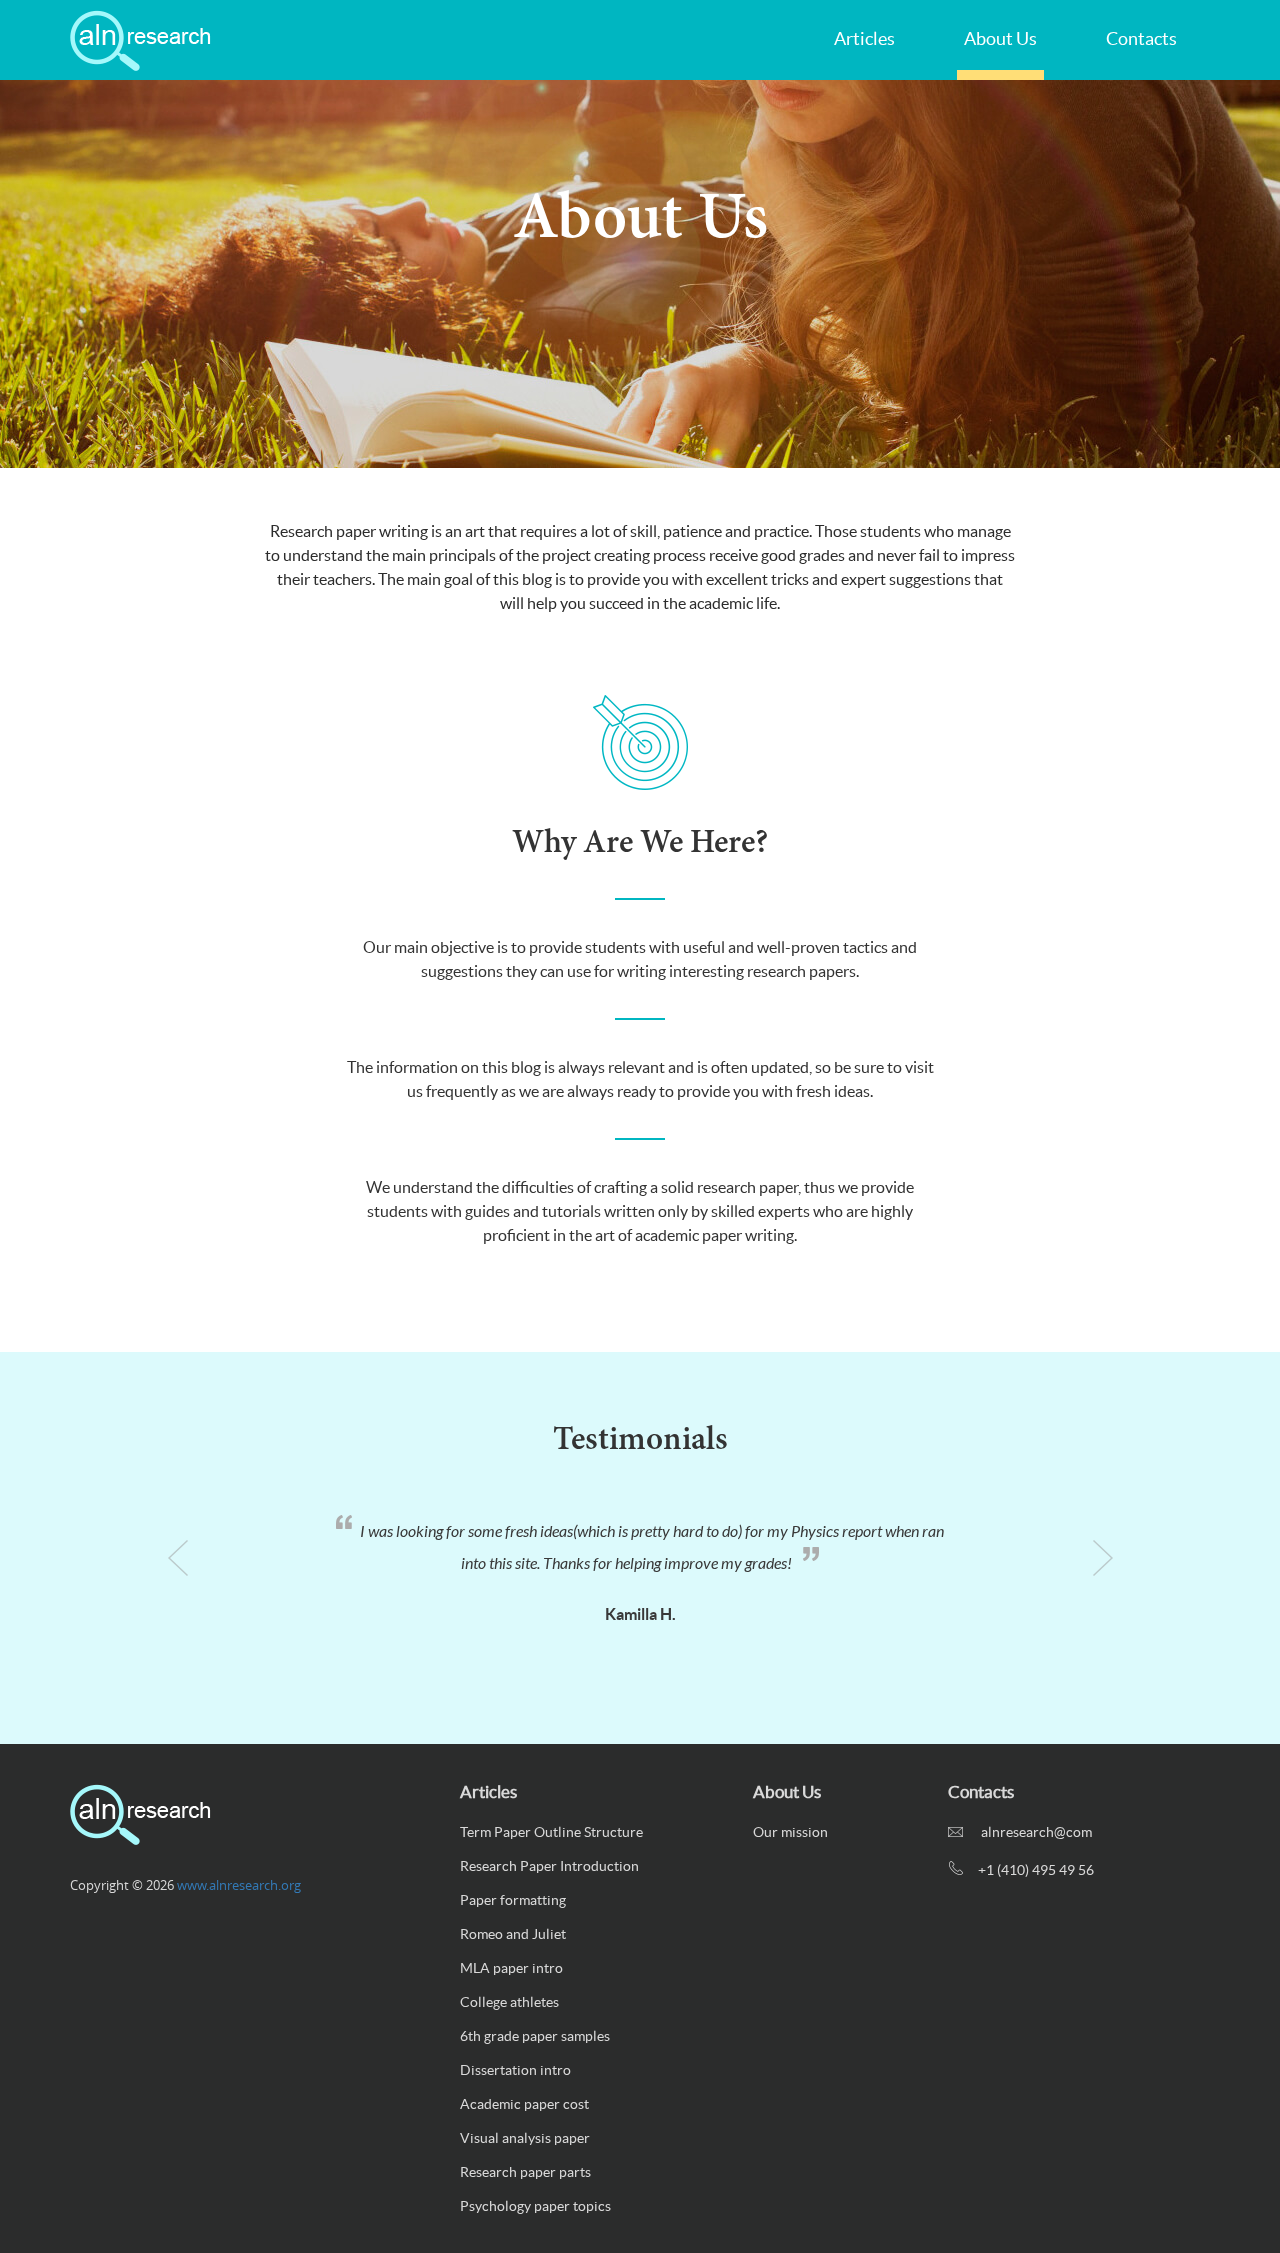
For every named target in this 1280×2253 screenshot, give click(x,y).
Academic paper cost (524, 2104)
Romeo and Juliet (513, 1934)
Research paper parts (525, 2172)
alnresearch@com (1035, 1832)
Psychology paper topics (535, 2206)
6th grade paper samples (535, 2036)
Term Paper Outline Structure (551, 1832)
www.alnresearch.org (239, 1885)
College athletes (509, 2002)
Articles (864, 38)
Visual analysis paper (525, 2138)
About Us (1000, 38)
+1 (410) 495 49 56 (1036, 1870)
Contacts (1141, 38)
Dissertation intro (515, 2070)
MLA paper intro (511, 1968)
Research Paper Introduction (549, 1866)
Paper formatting (513, 1900)
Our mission (790, 1832)
